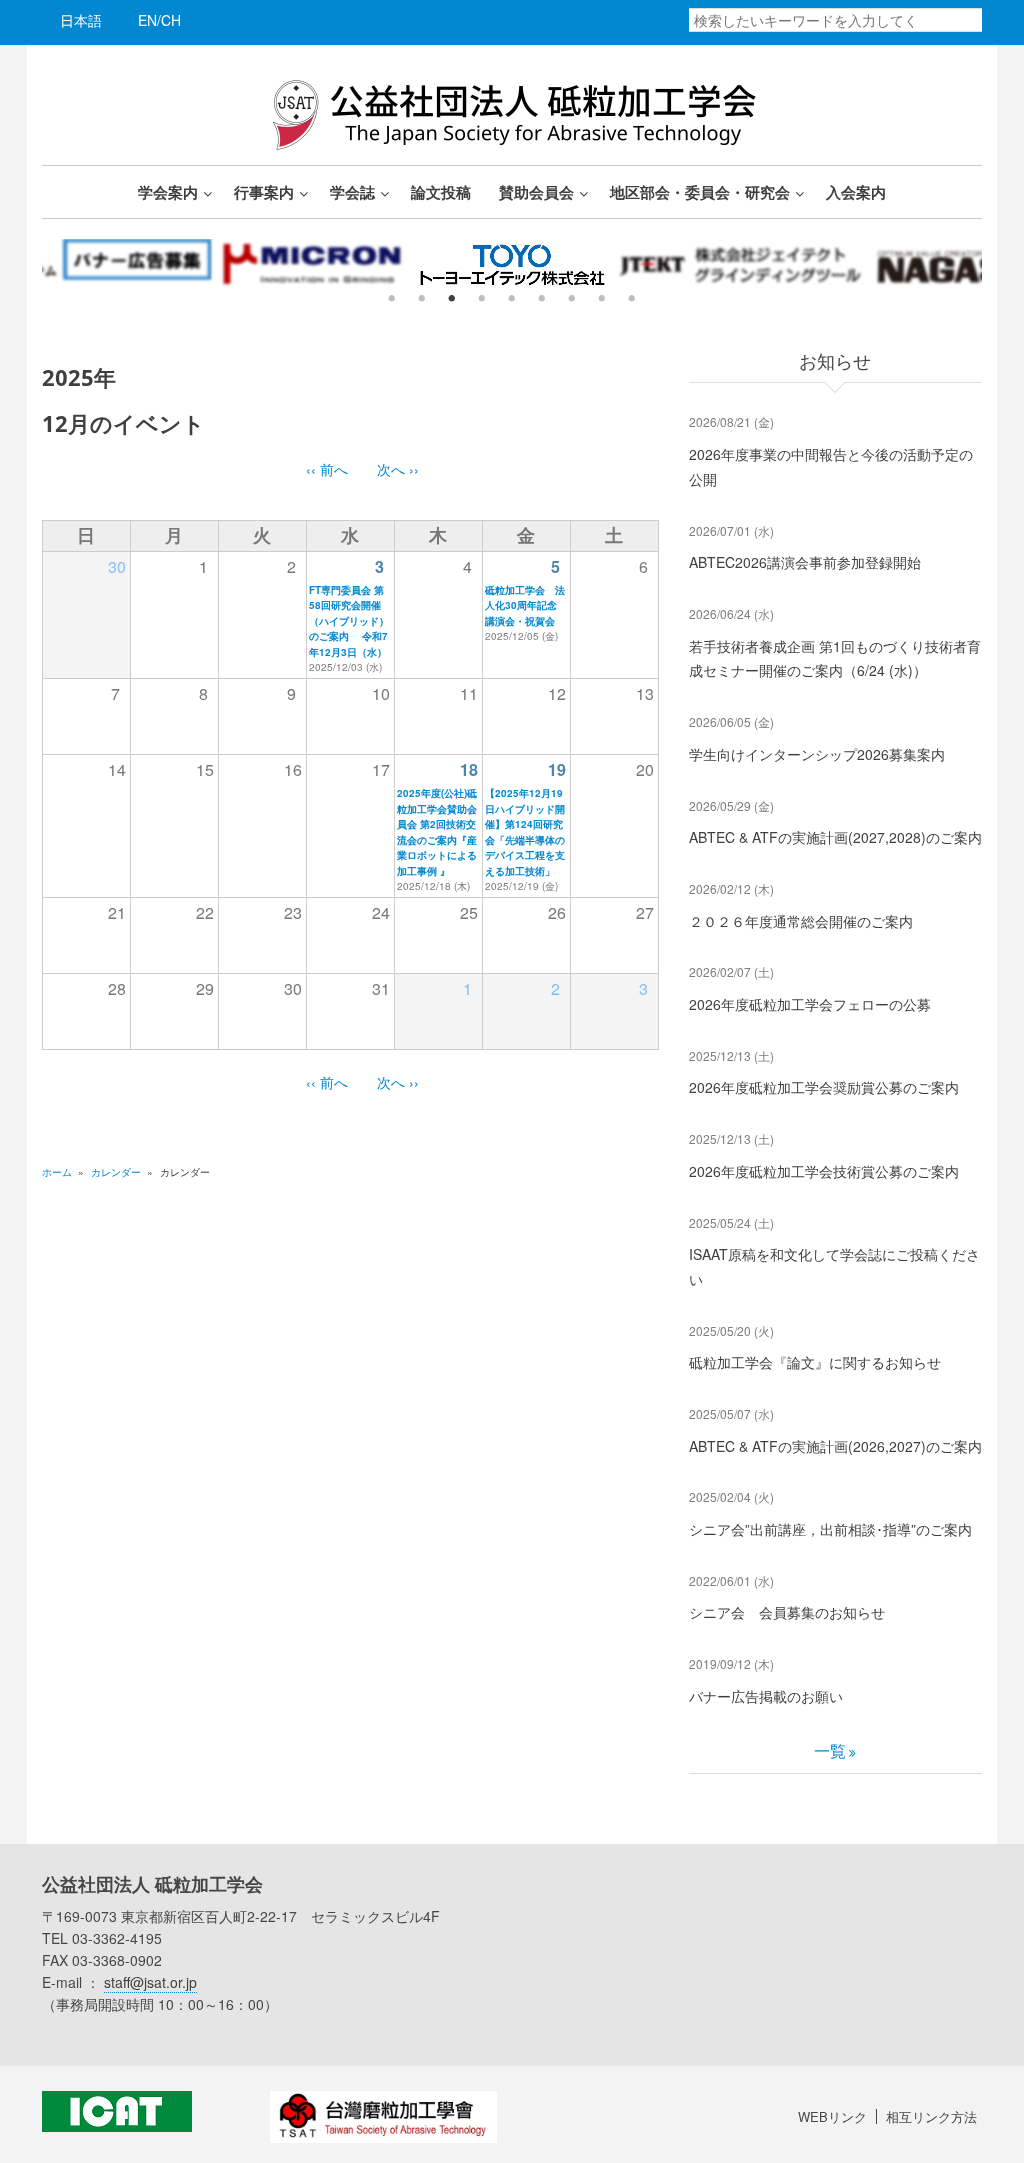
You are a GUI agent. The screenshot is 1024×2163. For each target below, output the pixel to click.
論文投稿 (441, 192)
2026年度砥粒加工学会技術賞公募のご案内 (824, 1171)
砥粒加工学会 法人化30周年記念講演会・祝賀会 (525, 605)
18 (469, 769)
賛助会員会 (536, 192)
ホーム (57, 1172)
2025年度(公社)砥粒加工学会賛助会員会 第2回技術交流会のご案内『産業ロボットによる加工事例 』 (437, 832)
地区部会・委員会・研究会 (700, 192)
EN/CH (159, 20)
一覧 (830, 1750)
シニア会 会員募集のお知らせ (787, 1612)
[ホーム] (512, 112)
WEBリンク (832, 2117)
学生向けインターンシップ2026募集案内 (817, 754)
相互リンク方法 (931, 2117)
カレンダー (116, 1172)
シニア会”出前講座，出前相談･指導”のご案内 (830, 1529)
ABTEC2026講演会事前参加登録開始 (805, 562)
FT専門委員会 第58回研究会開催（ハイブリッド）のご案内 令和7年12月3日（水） (349, 621)
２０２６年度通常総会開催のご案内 (801, 921)
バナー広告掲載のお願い (766, 1696)
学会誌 (352, 192)
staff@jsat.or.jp (150, 1982)
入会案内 (856, 192)
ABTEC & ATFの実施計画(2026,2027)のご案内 (835, 1446)
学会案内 (168, 192)
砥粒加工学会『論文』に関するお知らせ (815, 1362)
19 (557, 769)
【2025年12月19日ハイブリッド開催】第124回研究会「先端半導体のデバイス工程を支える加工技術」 (525, 832)
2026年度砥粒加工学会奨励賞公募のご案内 (824, 1087)
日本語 (81, 20)
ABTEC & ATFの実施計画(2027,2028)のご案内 (835, 837)
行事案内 (264, 192)
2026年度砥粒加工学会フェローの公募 (810, 1004)
